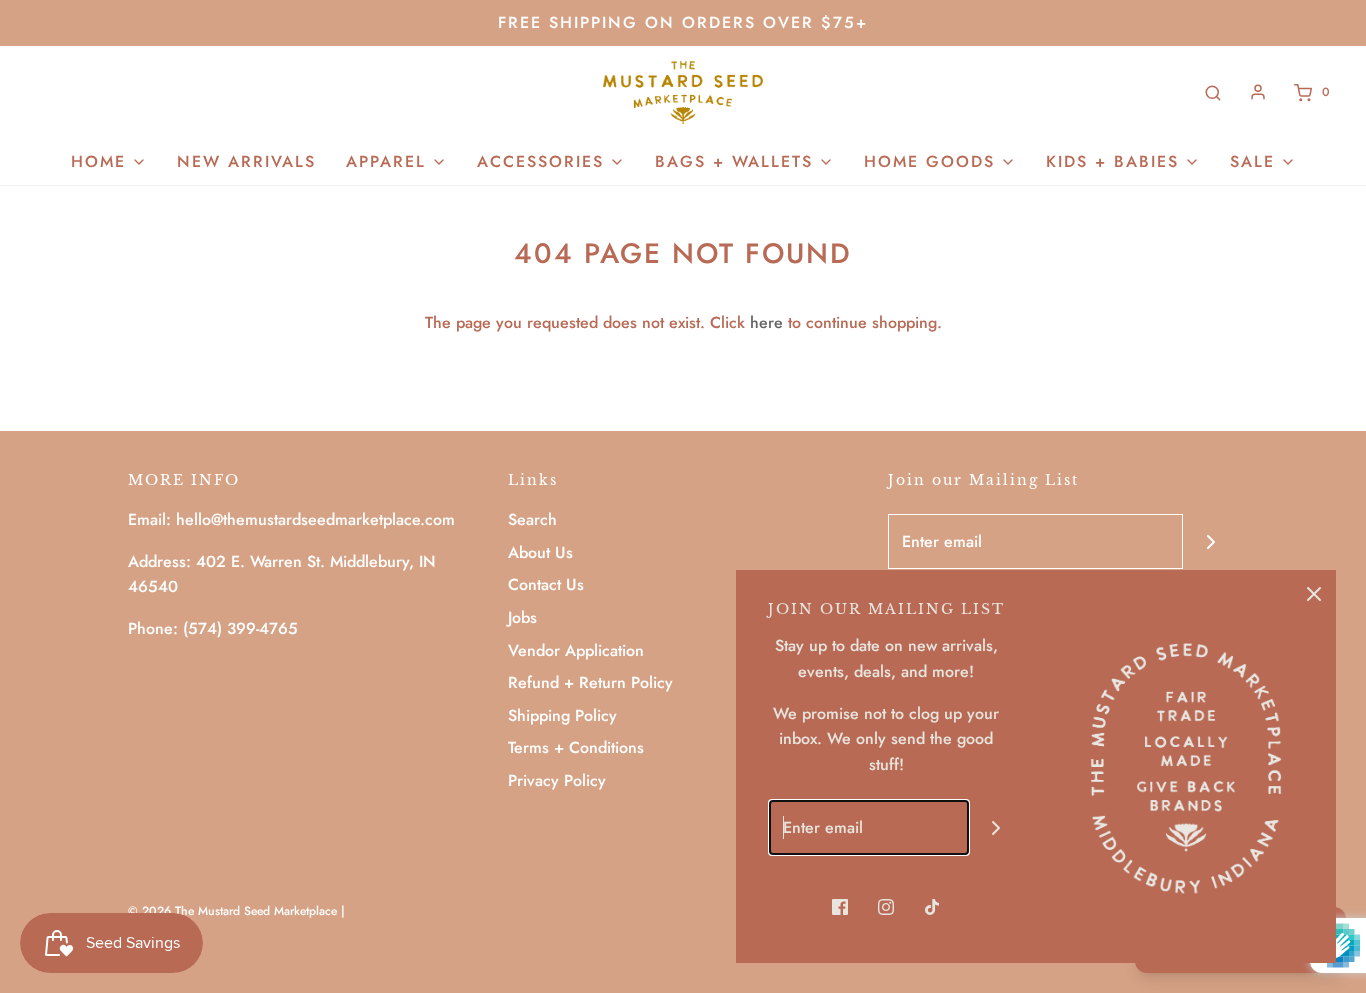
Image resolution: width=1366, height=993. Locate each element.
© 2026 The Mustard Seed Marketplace (232, 911)
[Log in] (1258, 92)
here (766, 322)
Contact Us (546, 584)
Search (532, 519)
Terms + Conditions (576, 747)
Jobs (522, 617)
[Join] (1210, 541)
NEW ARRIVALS (246, 161)
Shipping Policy (562, 715)
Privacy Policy (557, 780)
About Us (540, 552)
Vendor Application (576, 650)
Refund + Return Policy (590, 682)
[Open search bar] (1213, 92)
